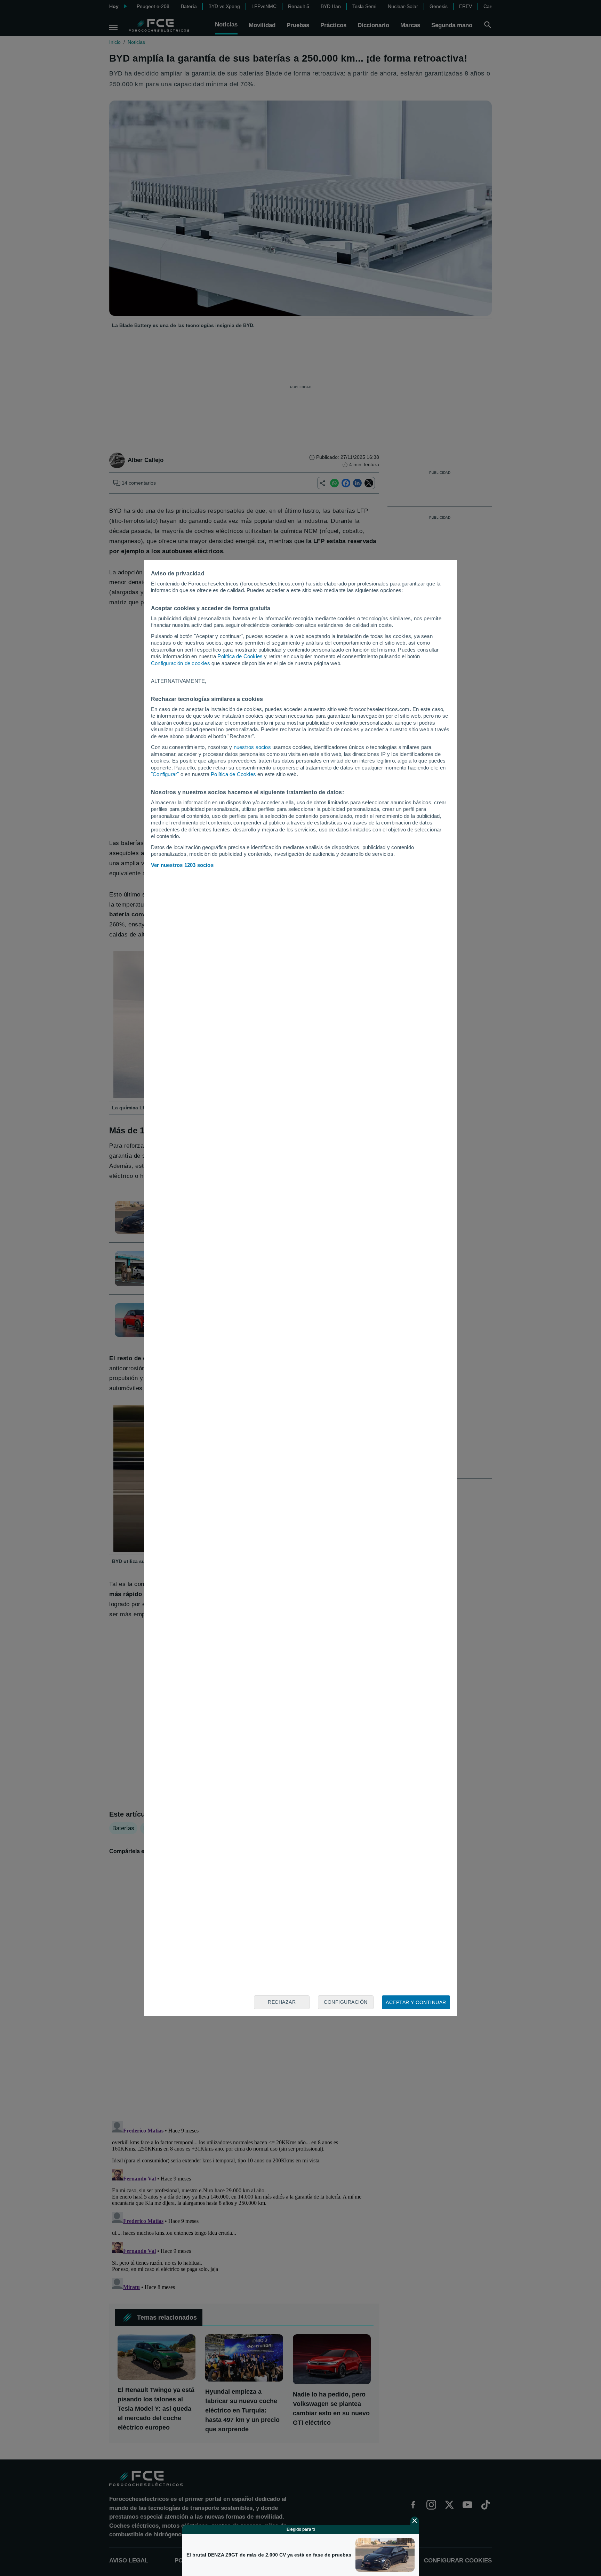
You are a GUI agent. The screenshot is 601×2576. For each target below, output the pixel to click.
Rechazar (282, 2002)
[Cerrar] (415, 2521)
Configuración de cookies (181, 663)
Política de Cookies (240, 656)
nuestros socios (252, 747)
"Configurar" (165, 774)
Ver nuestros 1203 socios (182, 865)
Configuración (346, 2002)
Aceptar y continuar (416, 2002)
